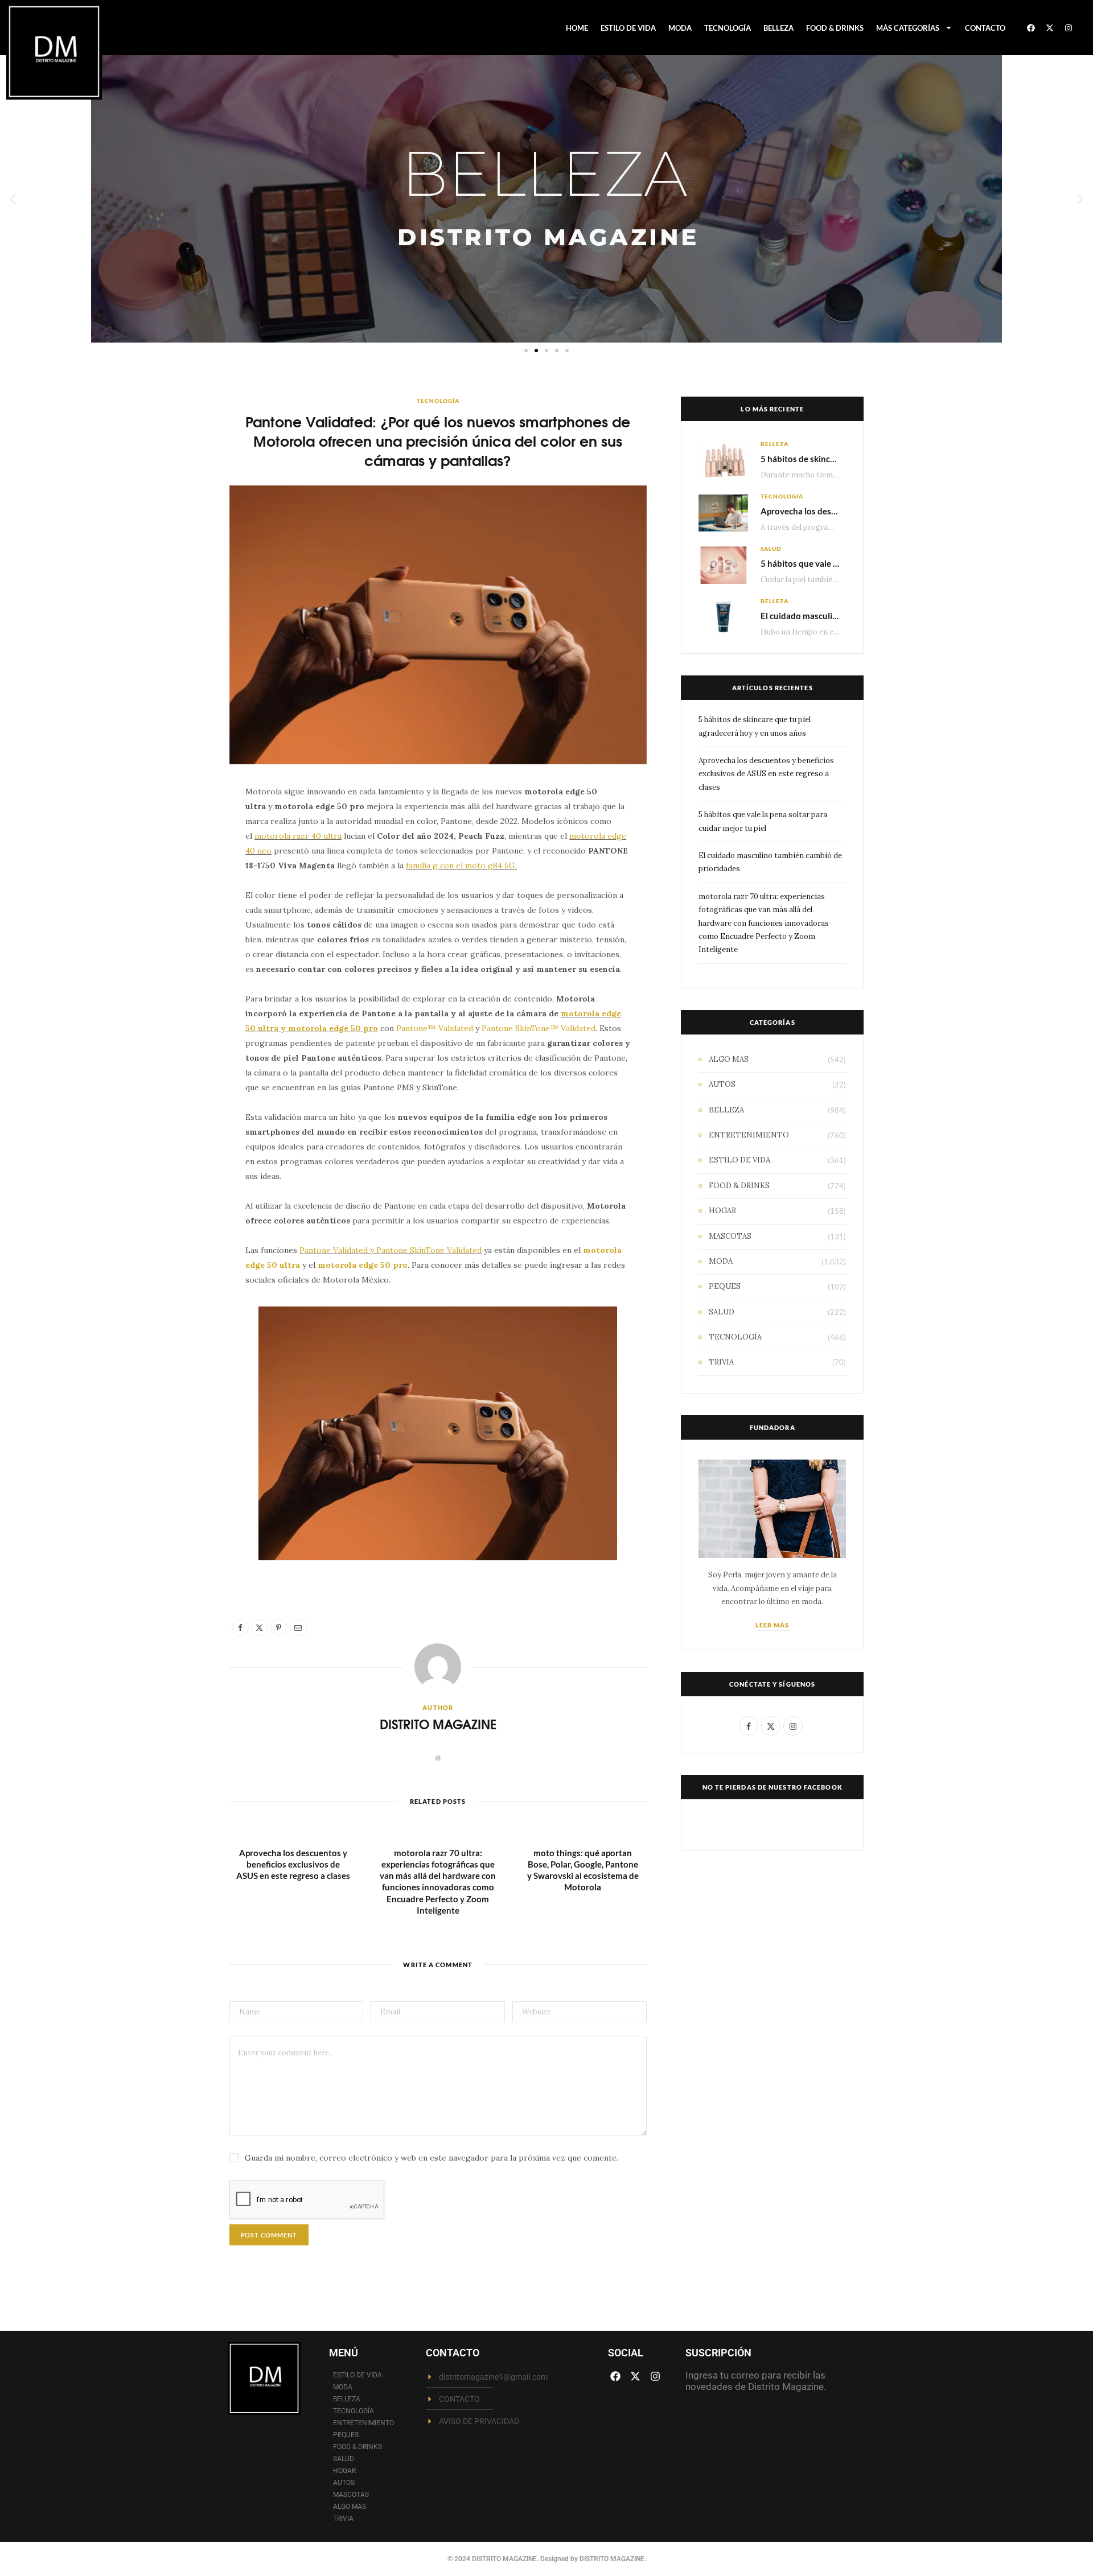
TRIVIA (721, 1362)
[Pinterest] (176, 889)
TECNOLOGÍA (728, 28)
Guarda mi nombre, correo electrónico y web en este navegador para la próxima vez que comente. (432, 2158)
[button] (13, 199)
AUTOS (722, 1084)
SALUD (771, 549)
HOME (577, 28)
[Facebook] (1031, 28)
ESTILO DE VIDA (628, 28)
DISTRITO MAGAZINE (438, 1724)
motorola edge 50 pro (363, 1265)
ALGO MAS (729, 1059)
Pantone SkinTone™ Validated (539, 1028)
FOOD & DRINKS (835, 28)
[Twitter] (176, 860)
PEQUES (725, 1286)
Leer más (773, 1625)
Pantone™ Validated (436, 1028)
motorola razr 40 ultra (298, 836)
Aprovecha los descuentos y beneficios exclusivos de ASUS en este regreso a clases (293, 1864)
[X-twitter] (1050, 28)
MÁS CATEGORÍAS (908, 28)
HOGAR (722, 1211)
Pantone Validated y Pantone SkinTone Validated (391, 1250)
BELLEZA (778, 28)
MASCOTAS (730, 1236)
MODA (680, 28)
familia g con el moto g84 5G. (461, 865)
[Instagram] (1069, 28)
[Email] (176, 918)
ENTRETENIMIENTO (749, 1135)
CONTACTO (985, 28)
